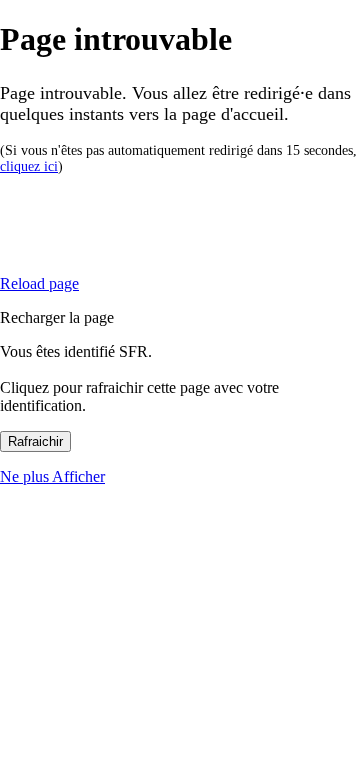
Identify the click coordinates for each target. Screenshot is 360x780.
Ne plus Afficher (52, 476)
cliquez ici (29, 166)
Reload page (39, 283)
